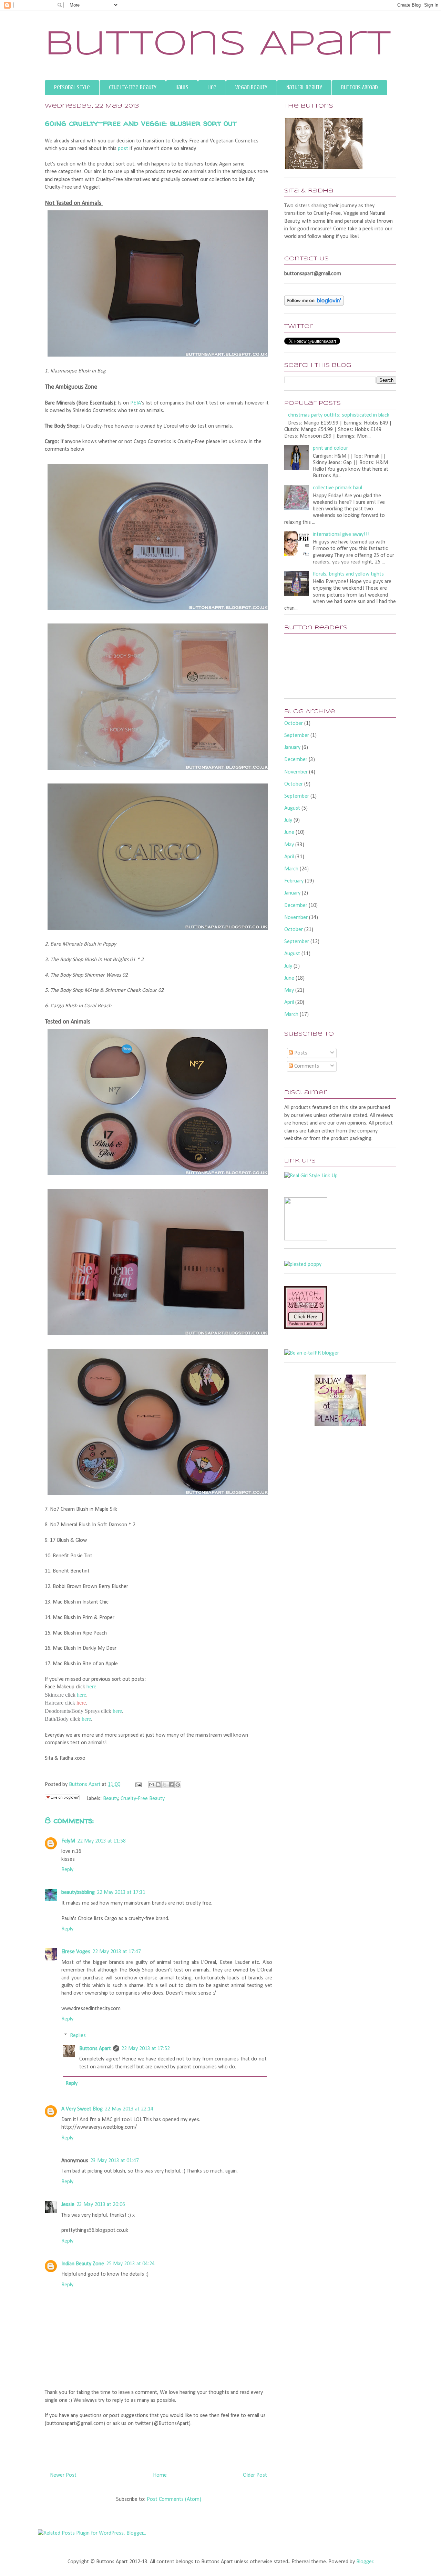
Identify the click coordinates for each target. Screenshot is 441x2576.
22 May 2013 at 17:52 (146, 2049)
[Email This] (152, 1785)
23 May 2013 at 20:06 (101, 2205)
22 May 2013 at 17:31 (121, 1893)
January (292, 748)
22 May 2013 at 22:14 (129, 2109)
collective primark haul (337, 488)
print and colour (330, 448)
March (291, 869)
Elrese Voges (76, 1952)
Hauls (182, 87)
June (289, 832)
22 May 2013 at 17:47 (117, 1952)
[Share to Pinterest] (178, 1785)
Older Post (255, 2475)
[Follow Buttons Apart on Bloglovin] (314, 304)
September (297, 736)
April (289, 857)
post (123, 149)
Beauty (111, 1799)
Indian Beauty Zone (83, 2264)
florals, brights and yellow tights (348, 574)
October (294, 723)
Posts (300, 1053)
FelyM (68, 1841)
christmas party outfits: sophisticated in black (339, 415)
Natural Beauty (304, 87)
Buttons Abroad (360, 87)
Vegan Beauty (251, 87)
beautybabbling (78, 1893)
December (296, 760)
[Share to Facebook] (171, 1785)
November (296, 772)
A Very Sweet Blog (82, 2109)
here (91, 1687)
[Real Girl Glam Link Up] (311, 1176)
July (288, 820)
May (289, 845)
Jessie (68, 2205)
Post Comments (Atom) (174, 2499)
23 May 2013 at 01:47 (115, 2161)
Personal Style (72, 87)
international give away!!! (341, 535)
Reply (67, 1870)
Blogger (365, 2562)
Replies (78, 2035)
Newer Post (63, 2475)
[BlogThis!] (158, 1785)
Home (160, 2475)
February (294, 881)
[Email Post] (138, 1785)
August (292, 808)
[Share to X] (165, 1785)
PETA (136, 403)
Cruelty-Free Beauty (133, 87)
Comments (306, 1066)
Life (212, 87)
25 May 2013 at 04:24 (130, 2264)
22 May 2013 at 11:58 (101, 1841)
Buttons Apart (218, 45)
